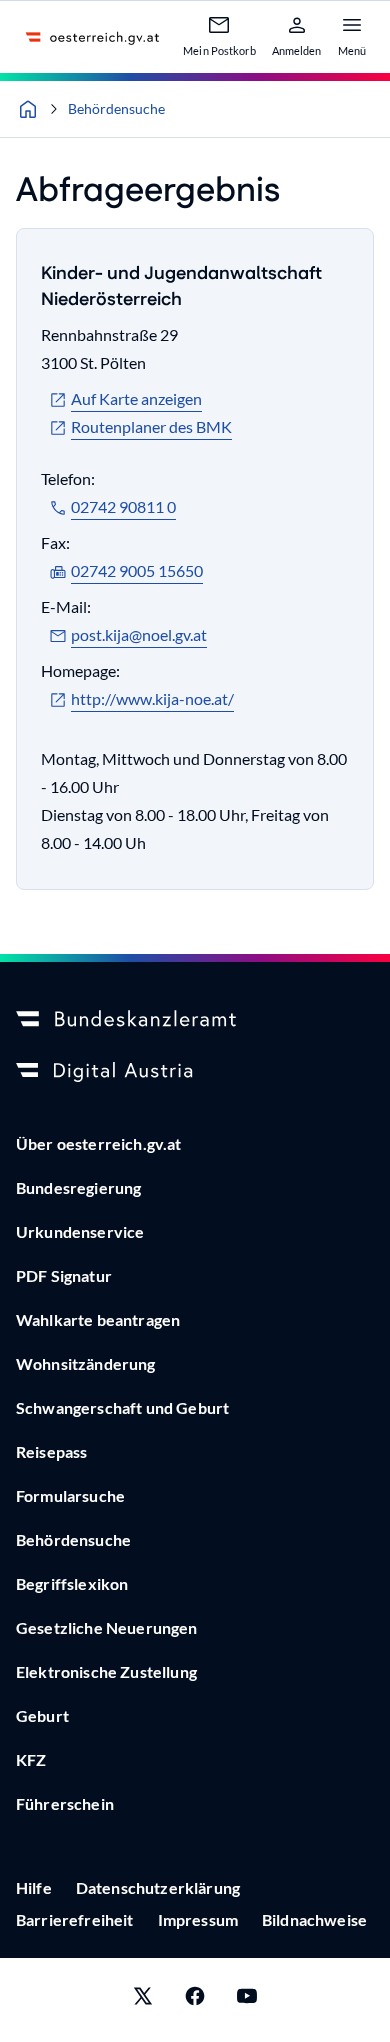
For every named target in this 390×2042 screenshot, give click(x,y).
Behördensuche (116, 108)
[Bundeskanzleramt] (195, 1020)
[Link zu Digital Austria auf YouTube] (247, 2000)
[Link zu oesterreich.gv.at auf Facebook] (195, 2000)
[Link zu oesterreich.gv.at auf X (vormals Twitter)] (143, 2000)
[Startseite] (28, 109)
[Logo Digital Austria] (195, 1072)
